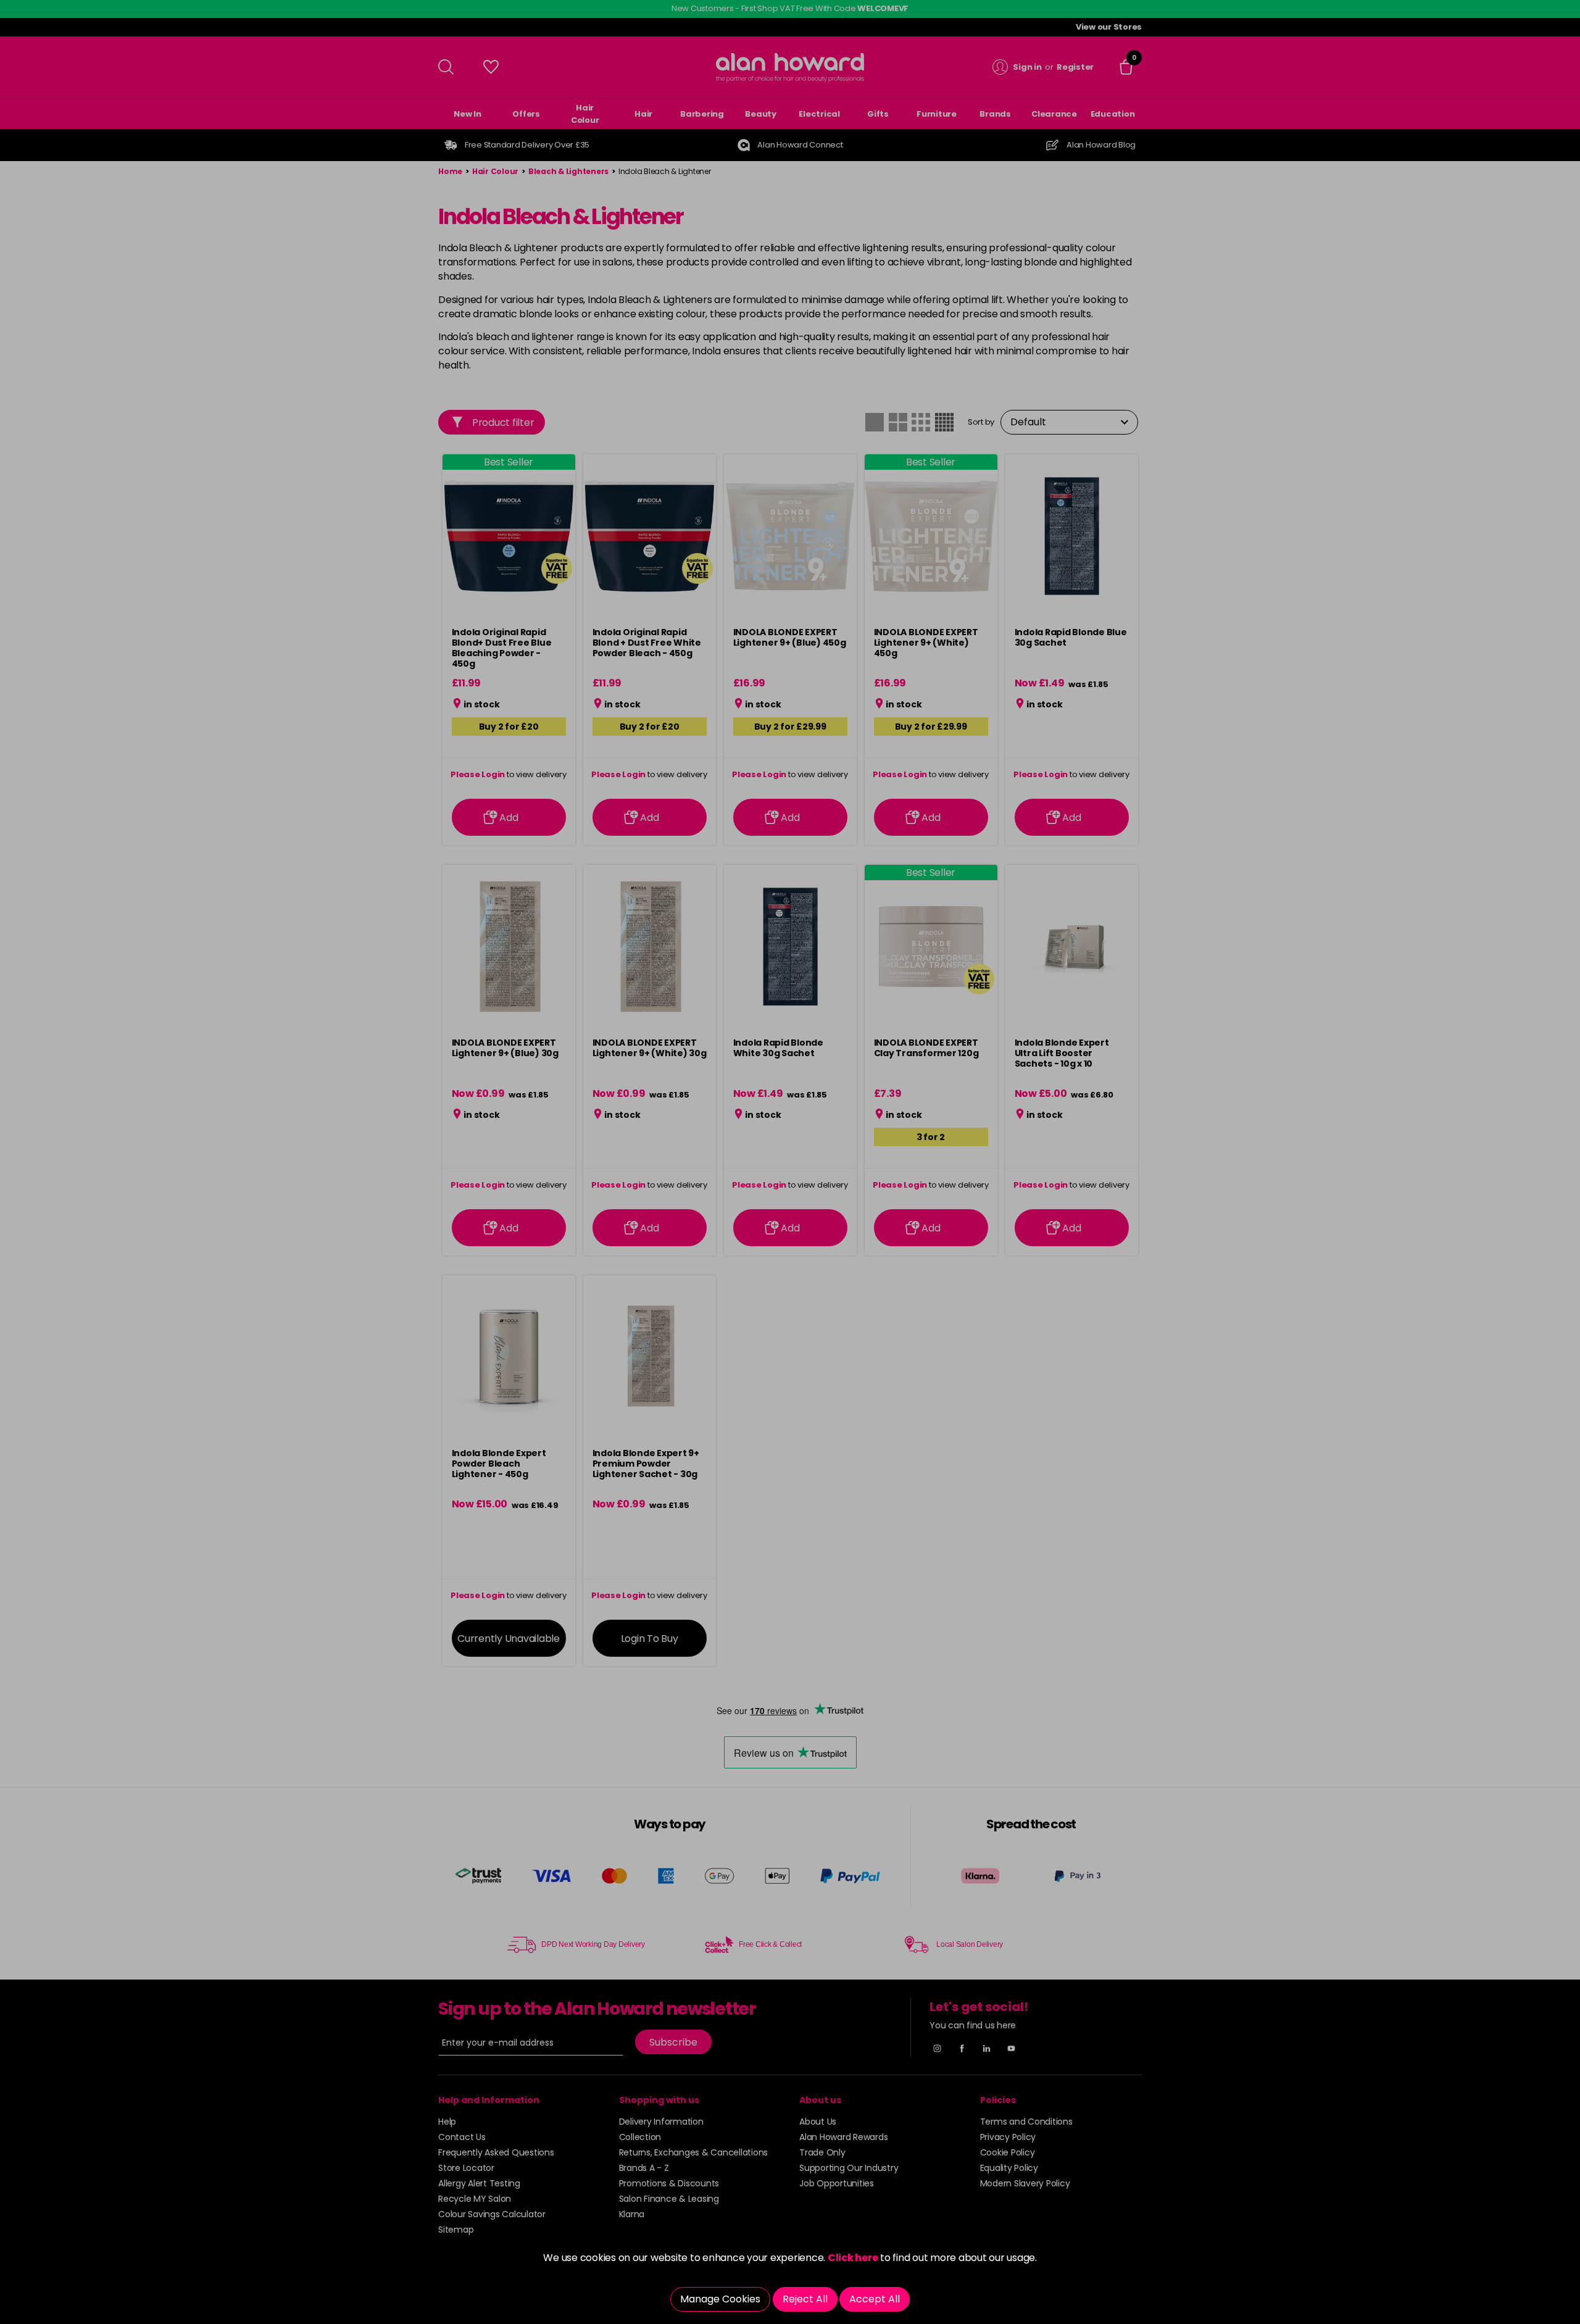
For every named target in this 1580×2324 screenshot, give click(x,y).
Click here (853, 2258)
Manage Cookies (720, 2299)
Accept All (875, 2299)
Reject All (805, 2299)
